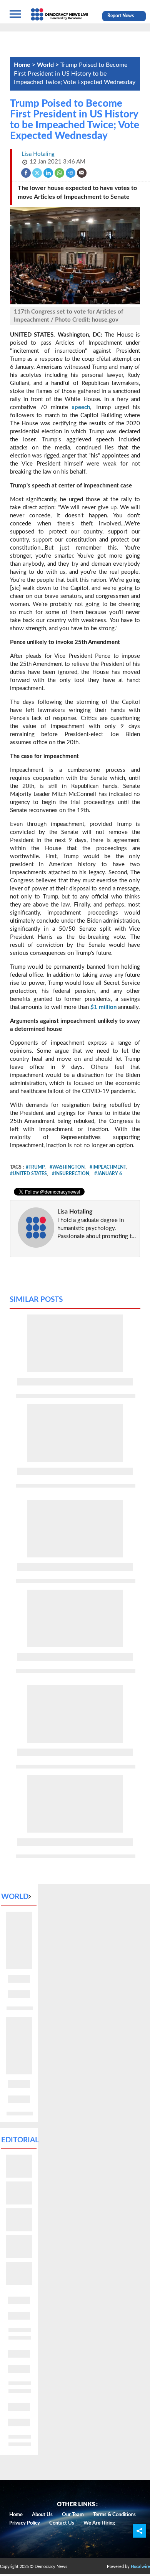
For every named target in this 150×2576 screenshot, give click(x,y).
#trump (35, 1167)
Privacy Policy (25, 2523)
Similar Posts (36, 1300)
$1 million (104, 1007)
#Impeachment (108, 1167)
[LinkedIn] (49, 173)
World (15, 1897)
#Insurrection (71, 1174)
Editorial (20, 2140)
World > (49, 65)
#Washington (67, 1167)
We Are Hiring (99, 2523)
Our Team (73, 2515)
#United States (28, 1174)
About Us (42, 2515)
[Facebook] (26, 173)
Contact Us (62, 2523)
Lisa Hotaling (75, 1212)
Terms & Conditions (114, 2515)
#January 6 (108, 1174)
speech (81, 407)
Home (16, 2515)
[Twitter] (37, 173)
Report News (121, 16)
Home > (25, 65)
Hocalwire (140, 2567)
